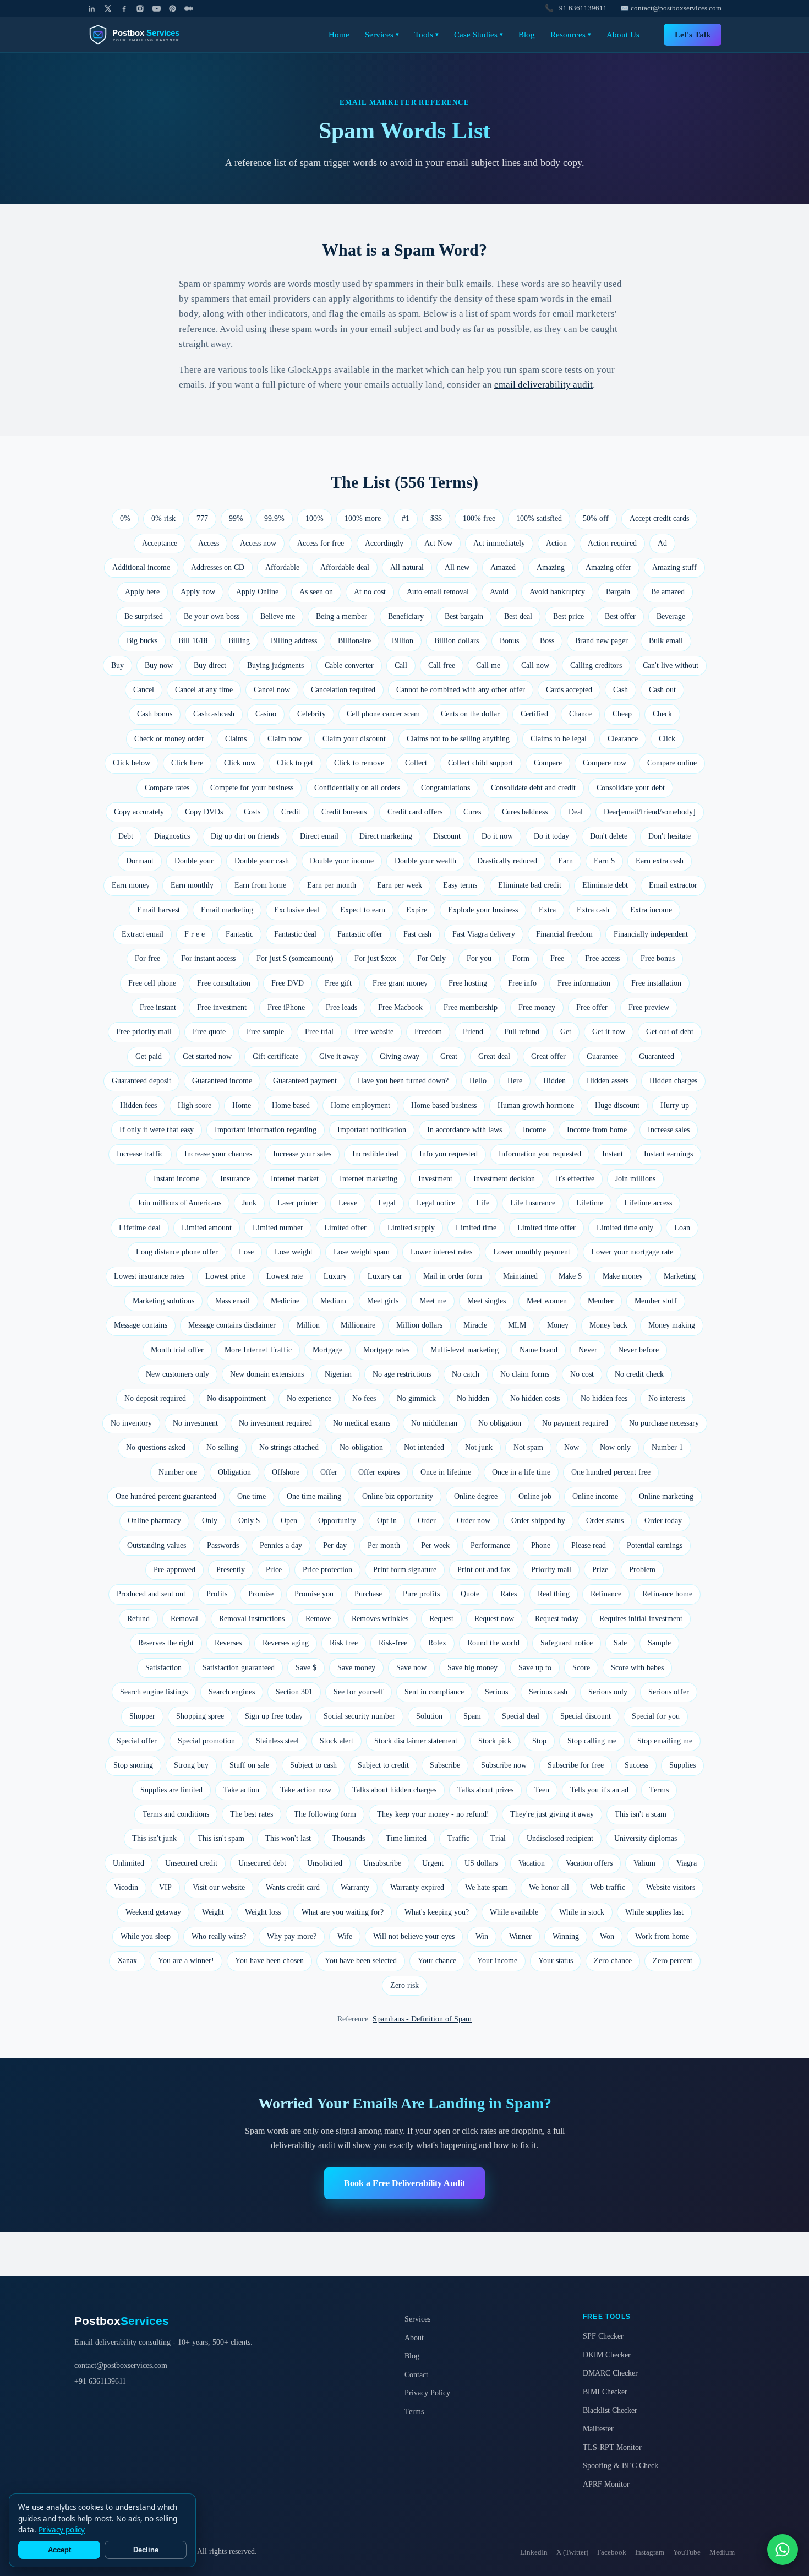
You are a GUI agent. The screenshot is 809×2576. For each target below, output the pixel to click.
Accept (59, 2550)
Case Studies (479, 34)
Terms (414, 2411)
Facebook (612, 2552)
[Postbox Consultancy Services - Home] (143, 35)
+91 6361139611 (100, 2381)
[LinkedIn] (92, 9)
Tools (427, 34)
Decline (146, 2550)
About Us (623, 34)
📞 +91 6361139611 (576, 8)
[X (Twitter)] (108, 9)
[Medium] (188, 9)
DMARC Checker (610, 2373)
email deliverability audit (543, 385)
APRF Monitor (606, 2484)
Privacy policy (62, 2530)
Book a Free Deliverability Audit (404, 2183)
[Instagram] (140, 9)
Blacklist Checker (610, 2410)
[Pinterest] (173, 9)
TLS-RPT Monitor (612, 2447)
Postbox (122, 2321)
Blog (527, 34)
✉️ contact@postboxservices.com (671, 8)
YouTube (687, 2552)
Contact (416, 2374)
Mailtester (598, 2428)
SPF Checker (603, 2336)
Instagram (650, 2552)
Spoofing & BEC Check (621, 2465)
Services (382, 34)
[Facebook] (124, 9)
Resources (571, 34)
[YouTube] (157, 9)
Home (339, 34)
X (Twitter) (572, 2552)
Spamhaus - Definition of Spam (422, 2019)
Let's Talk (693, 34)
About (414, 2338)
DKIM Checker (607, 2355)
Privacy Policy (427, 2393)
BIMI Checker (605, 2392)
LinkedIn (534, 2552)
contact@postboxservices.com (121, 2365)
